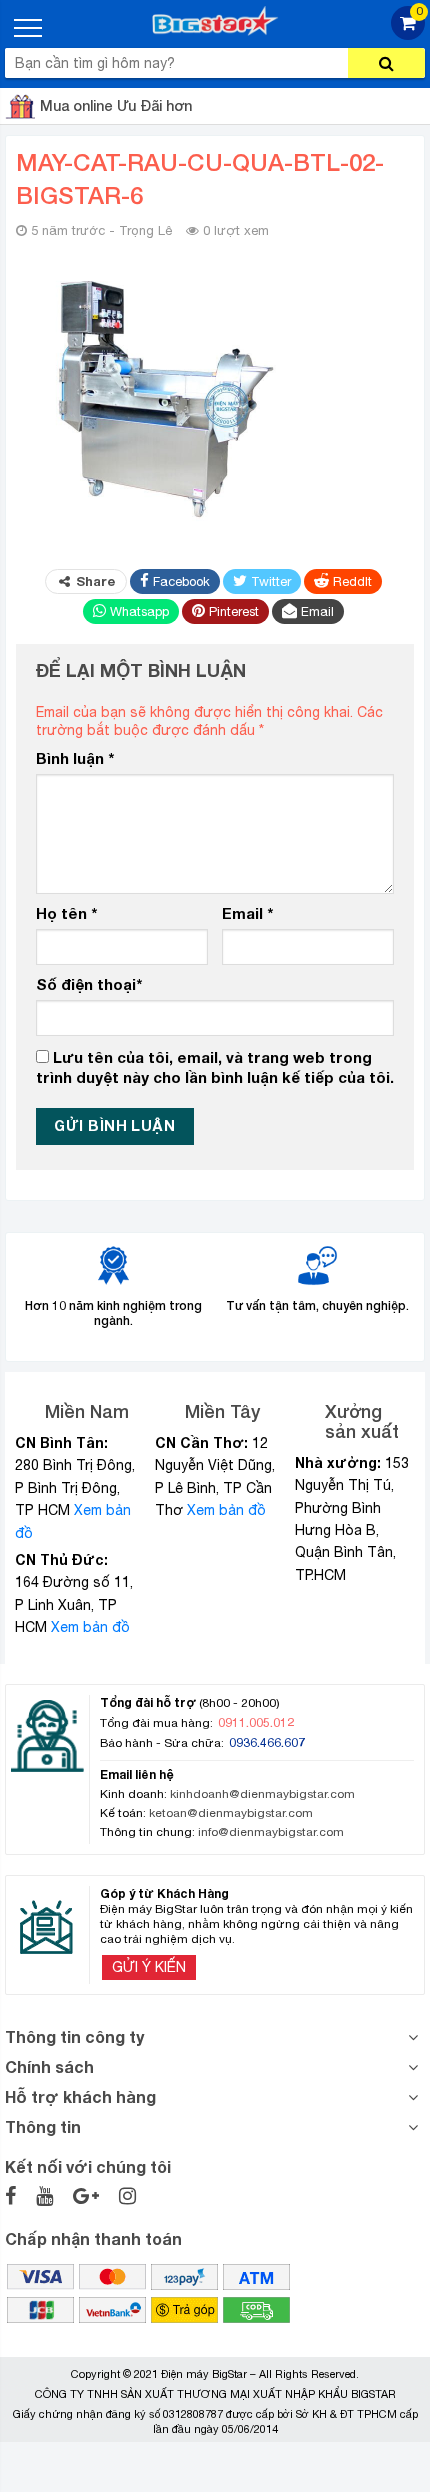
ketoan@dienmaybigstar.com (231, 1813)
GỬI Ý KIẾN (149, 1967)
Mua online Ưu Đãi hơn (116, 105)
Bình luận (75, 758)
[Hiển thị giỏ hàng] (408, 34)
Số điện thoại (89, 984)
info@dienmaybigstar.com (271, 1832)
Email (247, 913)
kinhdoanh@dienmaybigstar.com (262, 1794)
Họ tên (66, 913)
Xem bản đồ (90, 1627)
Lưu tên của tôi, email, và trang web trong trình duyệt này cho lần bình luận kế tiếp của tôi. (215, 1067)
